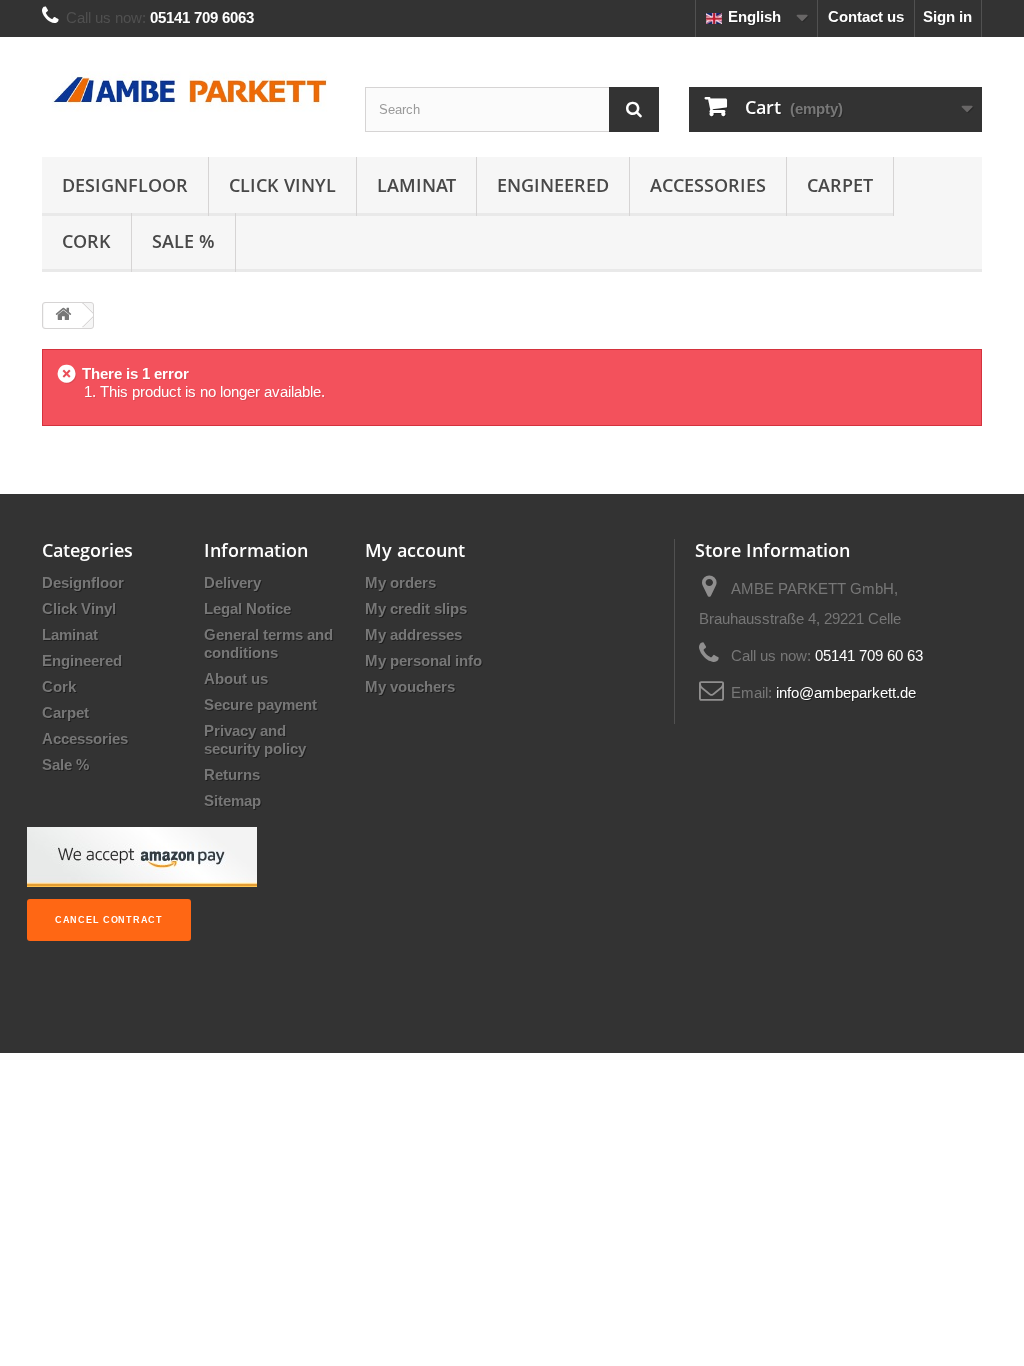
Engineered (553, 185)
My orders (400, 582)
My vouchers (410, 686)
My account (415, 550)
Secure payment (260, 704)
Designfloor (125, 185)
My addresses (413, 634)
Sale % (183, 241)
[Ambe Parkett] (188, 91)
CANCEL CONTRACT (109, 920)
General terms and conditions (268, 643)
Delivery (232, 582)
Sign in (947, 16)
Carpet (840, 185)
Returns (232, 774)
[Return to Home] (63, 315)
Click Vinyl (282, 185)
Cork (86, 241)
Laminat (416, 185)
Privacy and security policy (255, 739)
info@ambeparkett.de (846, 692)
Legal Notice (247, 608)
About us (236, 678)
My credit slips (416, 608)
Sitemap (232, 800)
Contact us (866, 16)
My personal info (423, 660)
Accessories (708, 185)
